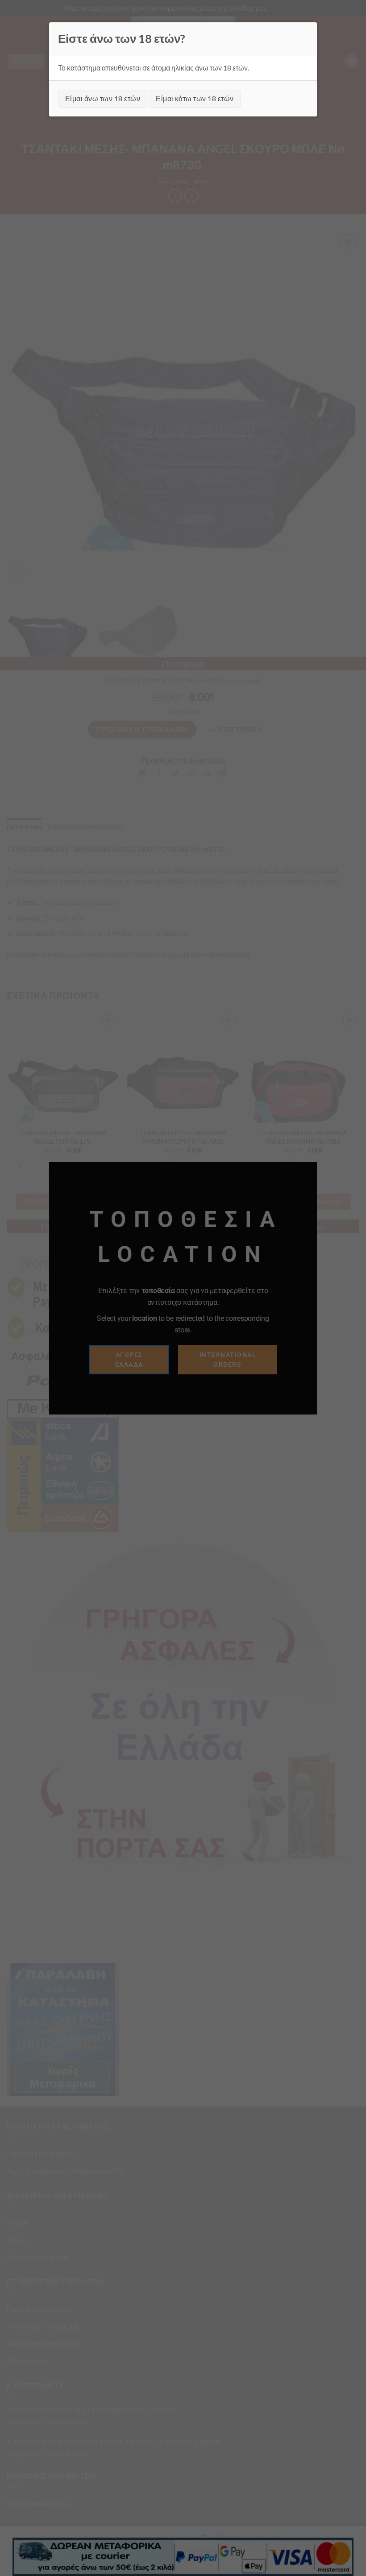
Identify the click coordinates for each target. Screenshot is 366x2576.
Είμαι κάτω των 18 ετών (195, 98)
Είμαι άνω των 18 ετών (103, 98)
